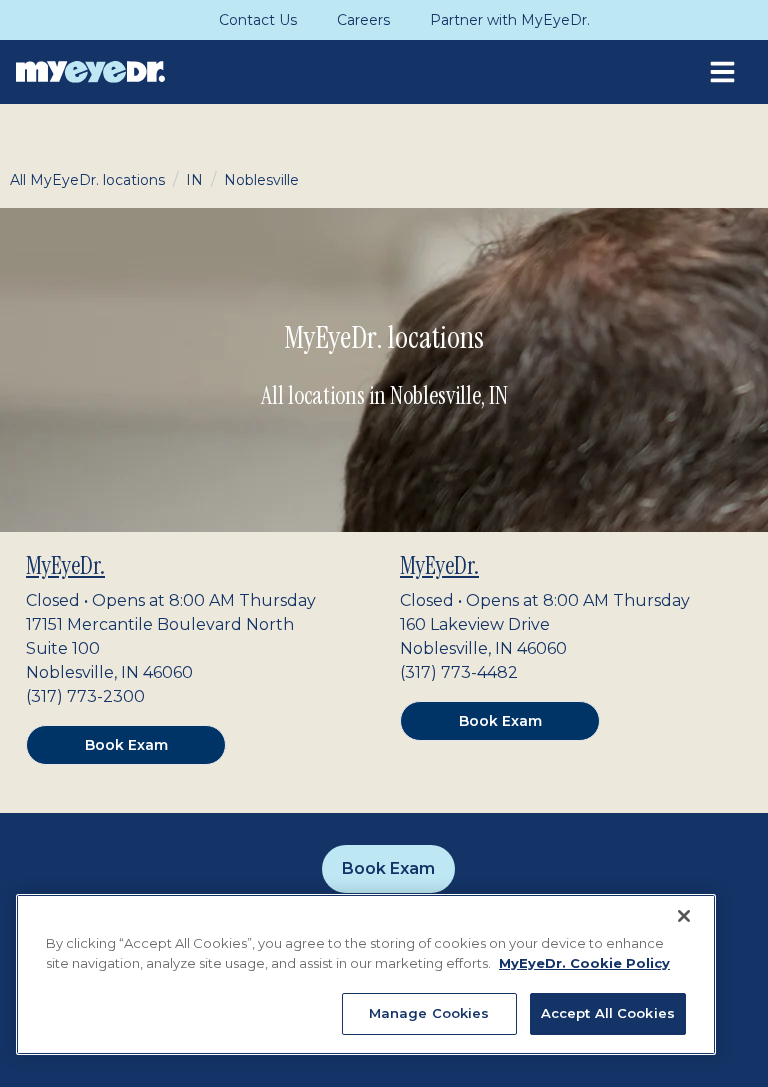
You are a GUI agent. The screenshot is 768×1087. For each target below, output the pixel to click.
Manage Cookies (429, 1013)
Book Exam (126, 745)
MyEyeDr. (65, 565)
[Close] (684, 916)
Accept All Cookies (608, 1013)
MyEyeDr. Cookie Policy (584, 963)
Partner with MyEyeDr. (510, 20)
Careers (363, 20)
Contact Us (258, 20)
